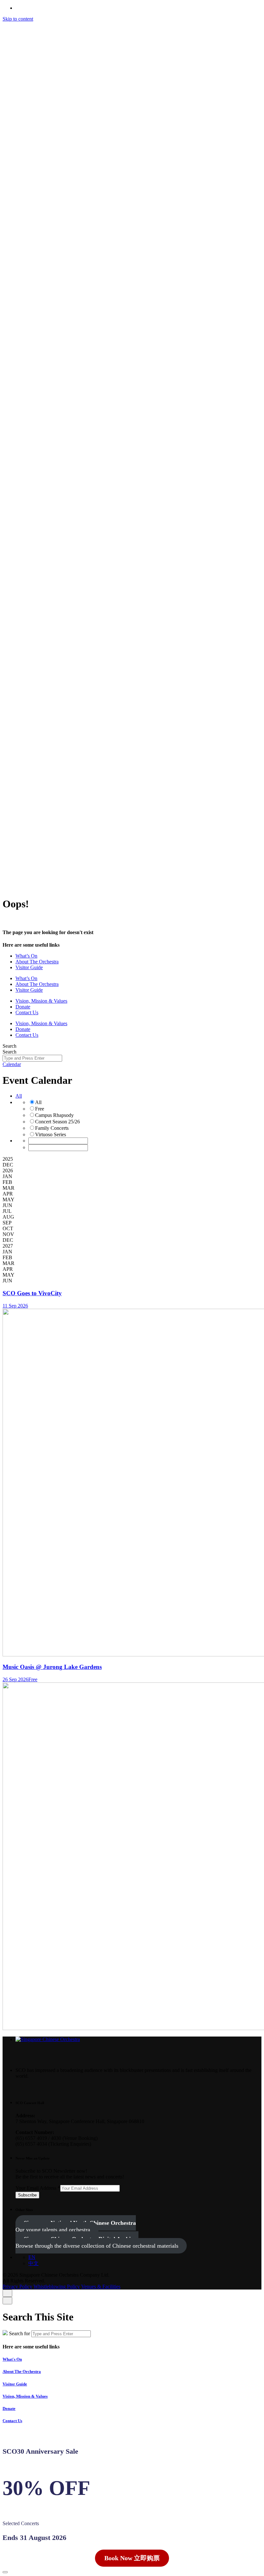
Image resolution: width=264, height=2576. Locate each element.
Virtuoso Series (51, 1134)
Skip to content (18, 19)
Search (9, 1046)
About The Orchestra (22, 2371)
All (19, 1096)
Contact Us (40, 42)
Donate (9, 2408)
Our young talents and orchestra (76, 2226)
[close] (7, 205)
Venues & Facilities (101, 875)
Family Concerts (52, 1128)
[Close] (7, 2293)
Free (40, 1109)
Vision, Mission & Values (25, 2396)
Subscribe (27, 2195)
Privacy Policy (17, 875)
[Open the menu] (8, 887)
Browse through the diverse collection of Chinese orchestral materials (97, 2242)
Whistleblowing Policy (57, 875)
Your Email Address (38, 2188)
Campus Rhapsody (54, 1115)
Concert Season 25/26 (57, 1122)
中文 (61, 36)
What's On (12, 2359)
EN (42, 36)
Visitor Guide (15, 2384)
